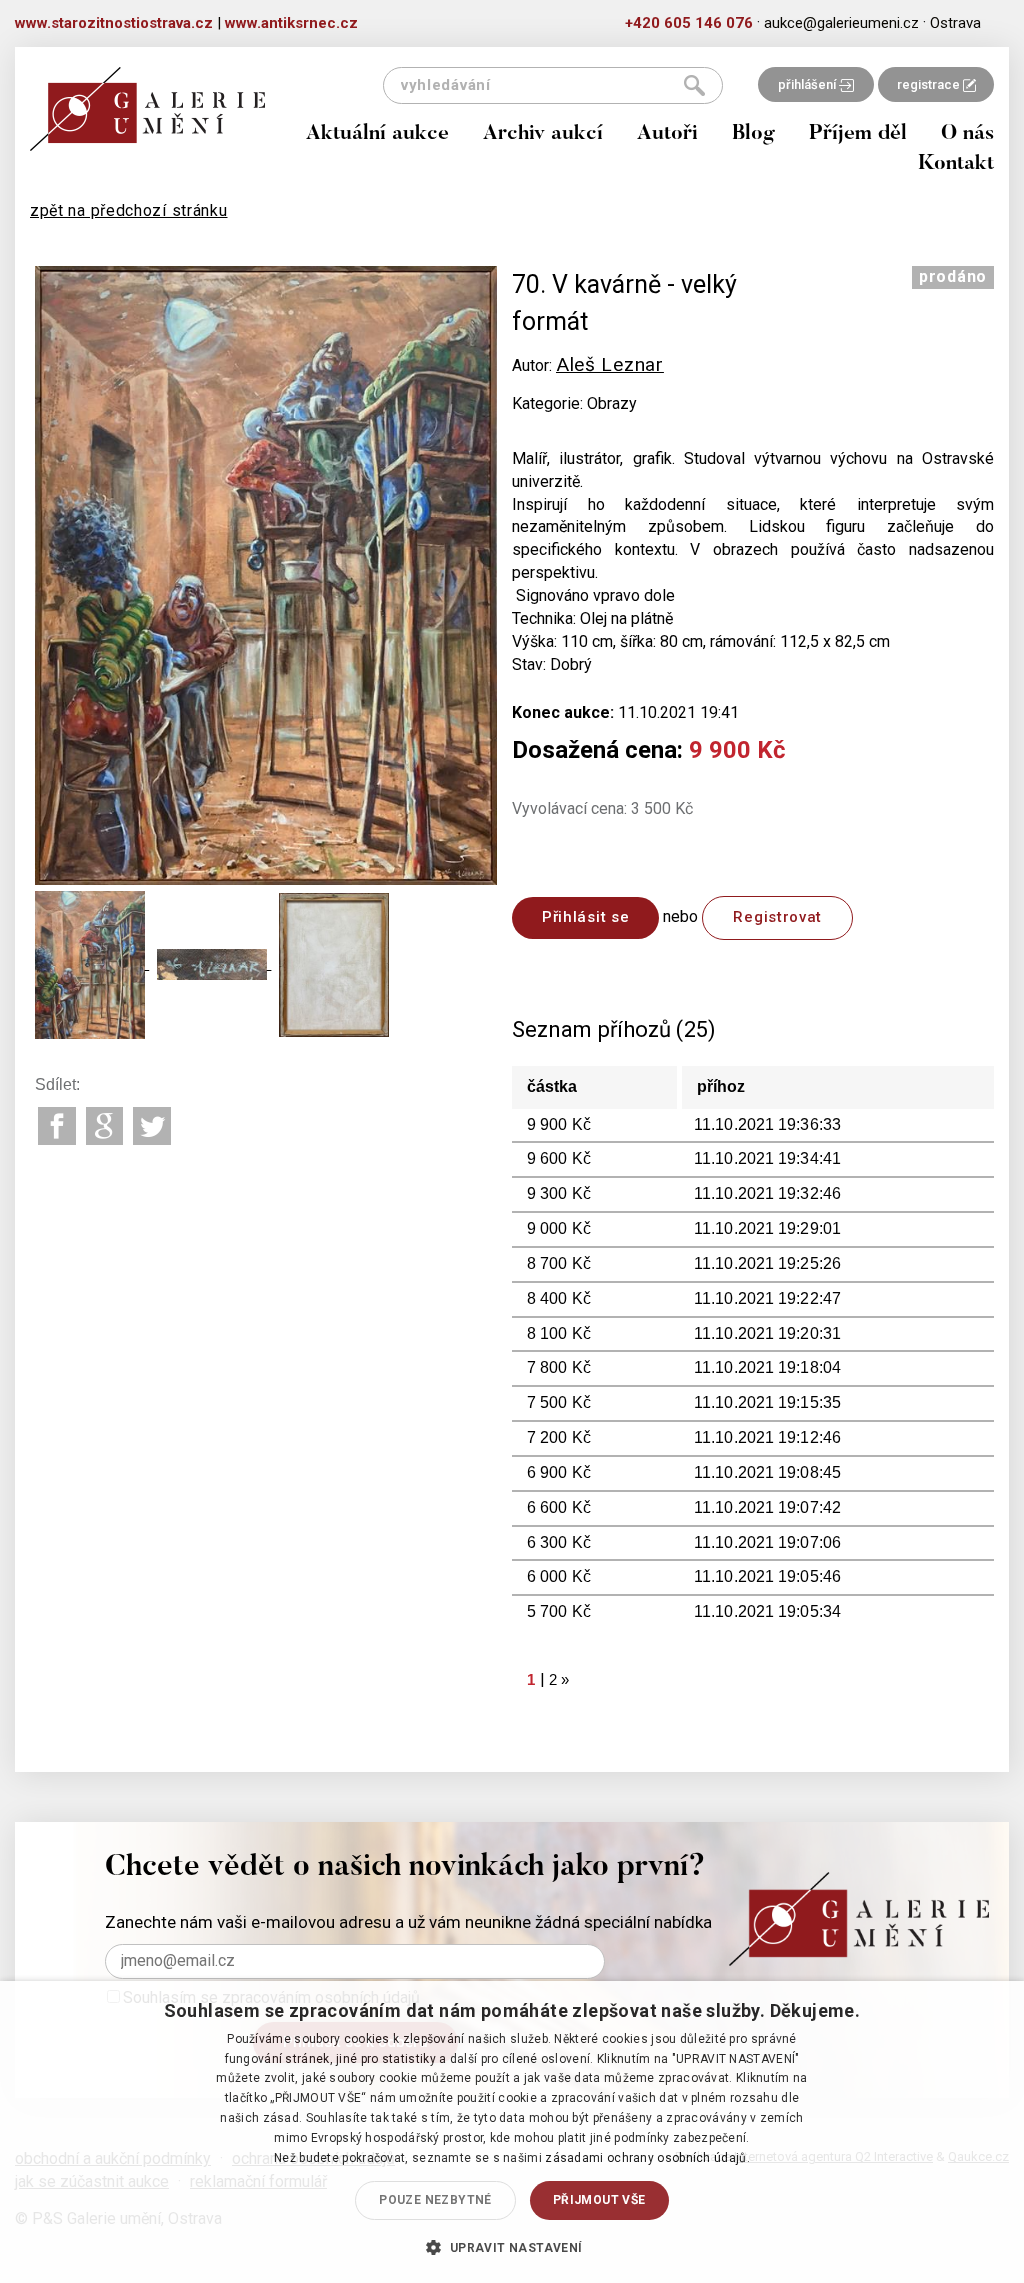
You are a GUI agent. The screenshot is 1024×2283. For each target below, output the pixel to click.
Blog (753, 134)
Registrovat (777, 917)
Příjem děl (858, 134)
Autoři (667, 134)
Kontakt (956, 164)
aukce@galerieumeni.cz (841, 23)
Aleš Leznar (610, 364)
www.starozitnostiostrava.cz (114, 23)
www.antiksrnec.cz (291, 23)
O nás (967, 134)
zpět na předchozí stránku (129, 210)
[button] (511, 2247)
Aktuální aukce (377, 134)
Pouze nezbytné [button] (435, 2200)
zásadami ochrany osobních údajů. (647, 2158)
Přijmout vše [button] (599, 2200)
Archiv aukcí (543, 134)
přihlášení (808, 84)
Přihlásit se (585, 917)
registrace (930, 84)
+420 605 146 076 (689, 23)
